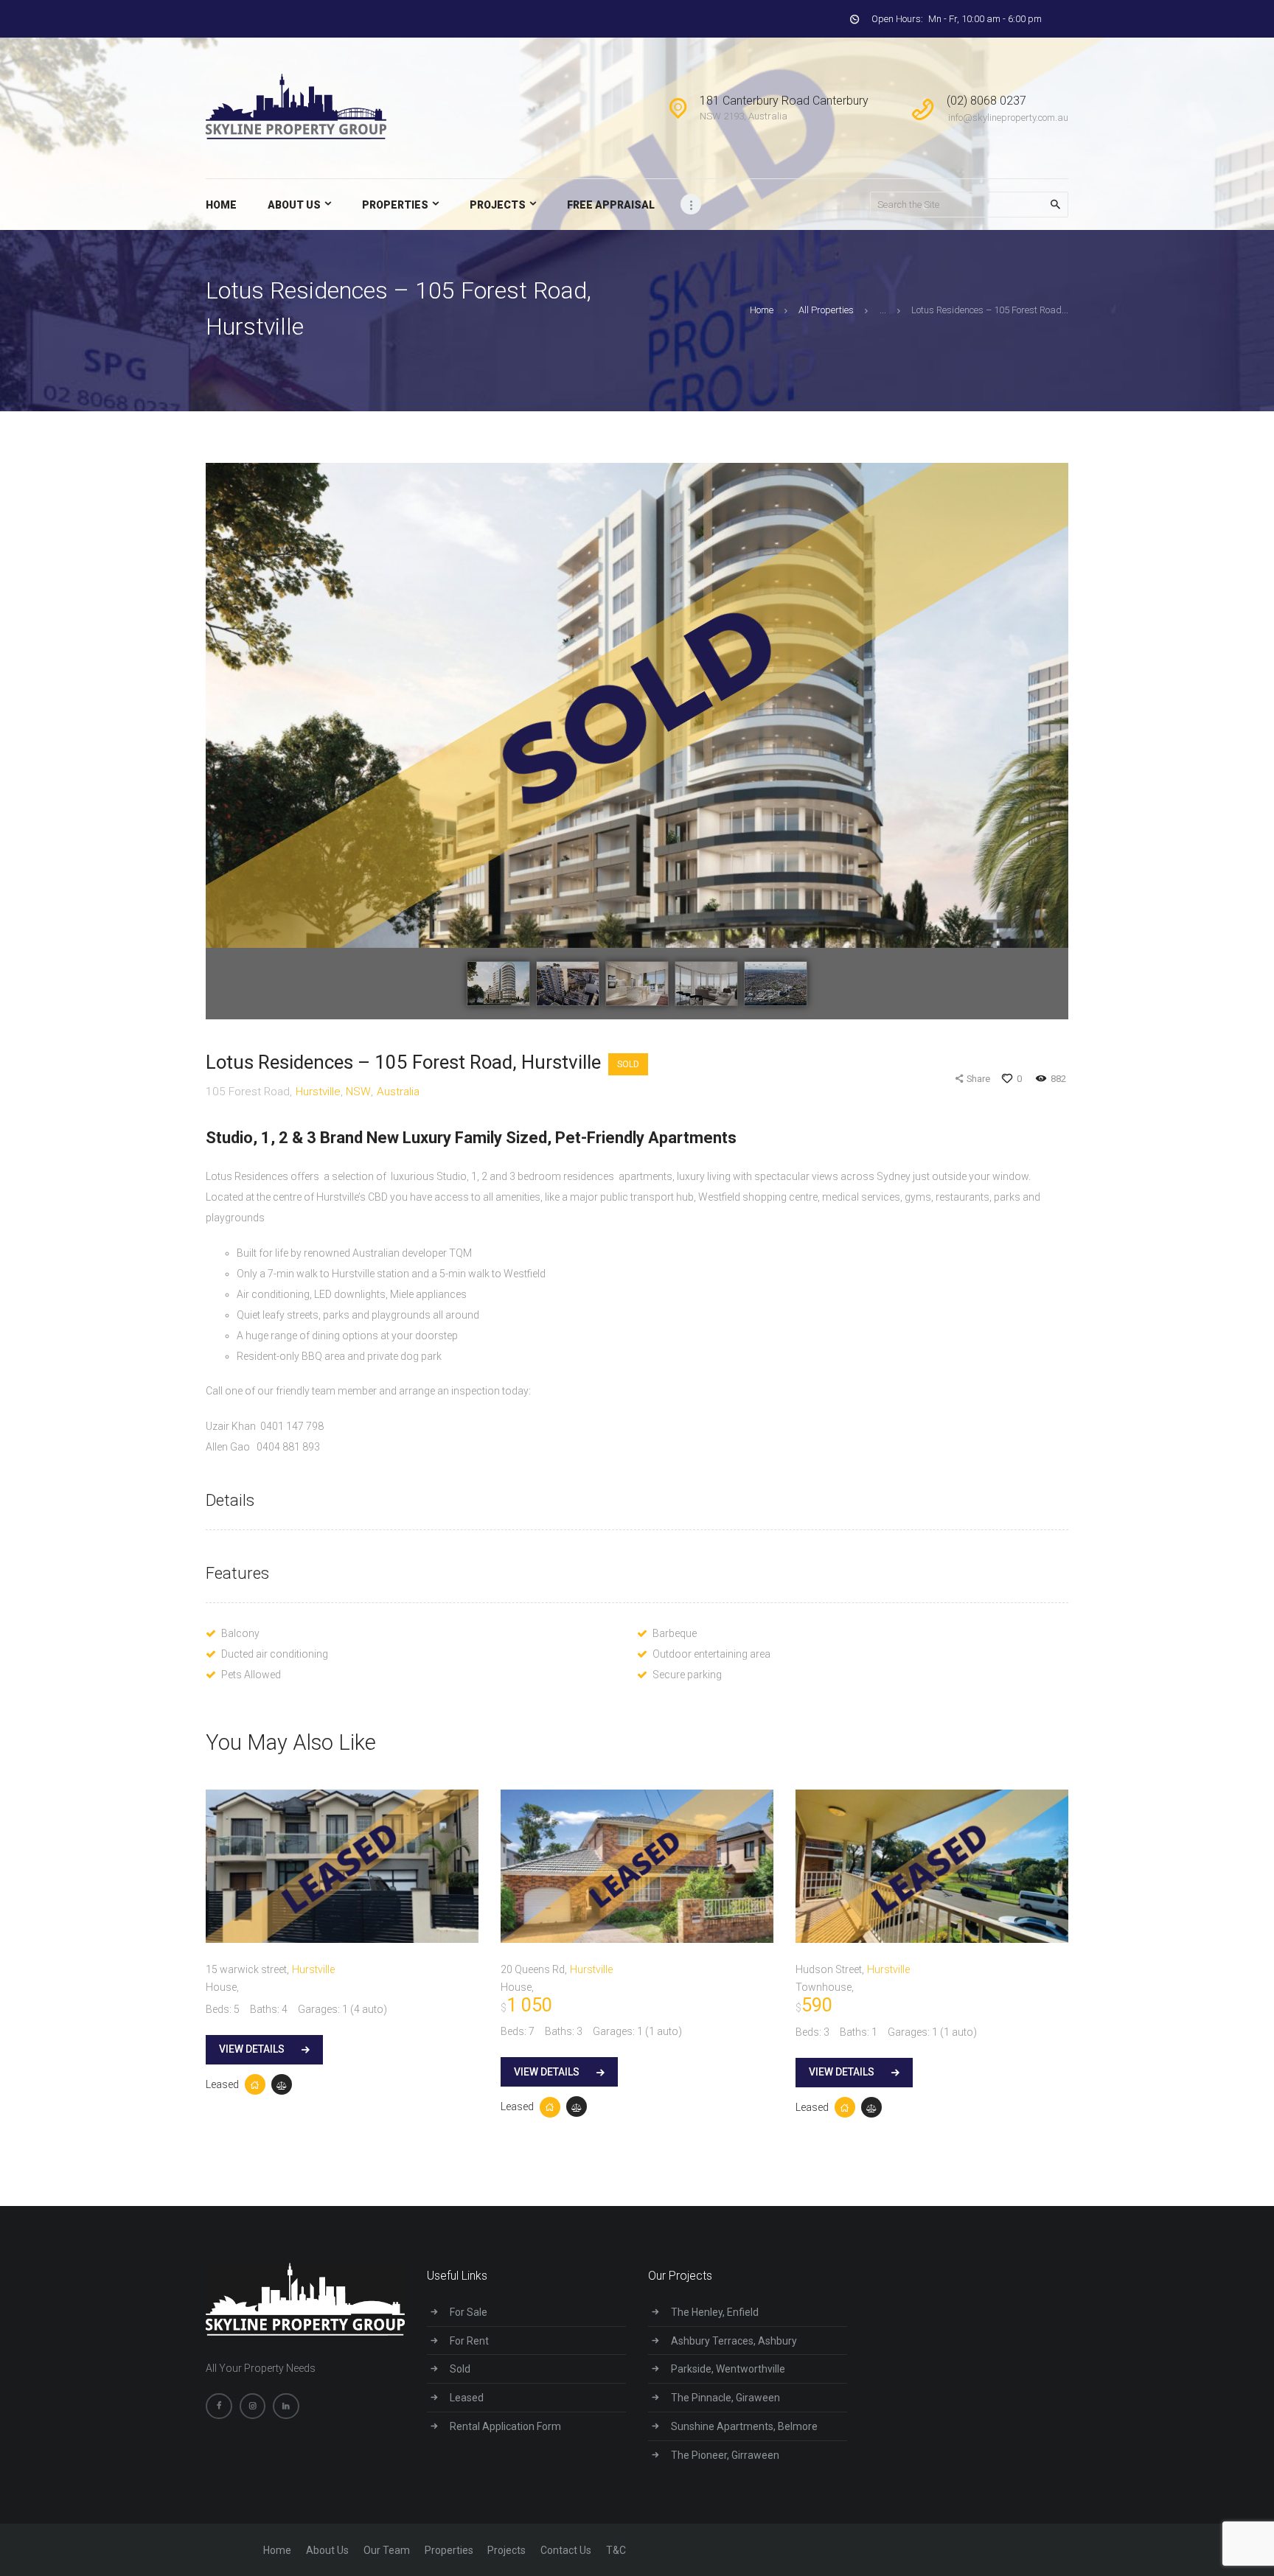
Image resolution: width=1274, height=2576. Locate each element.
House (221, 1987)
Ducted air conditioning (275, 1654)
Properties (449, 2550)
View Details (252, 2049)
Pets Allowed (251, 1675)
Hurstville (318, 1092)
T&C (616, 2550)
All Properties (826, 310)
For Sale (469, 2312)
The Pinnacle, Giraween (725, 2398)
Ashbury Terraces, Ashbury (734, 2341)
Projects (507, 2550)
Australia (398, 1092)
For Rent (469, 2341)
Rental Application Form (505, 2426)
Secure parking (687, 1675)
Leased (222, 2084)
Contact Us (566, 2550)
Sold (628, 1064)
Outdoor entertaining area (711, 1654)
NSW (358, 1092)
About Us (327, 2550)
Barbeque (675, 1633)
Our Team (387, 2550)
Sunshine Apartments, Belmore (744, 2426)
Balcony (240, 1633)
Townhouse (824, 1987)
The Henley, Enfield (715, 2312)
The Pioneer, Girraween (725, 2455)
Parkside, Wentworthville (728, 2369)
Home (762, 310)
